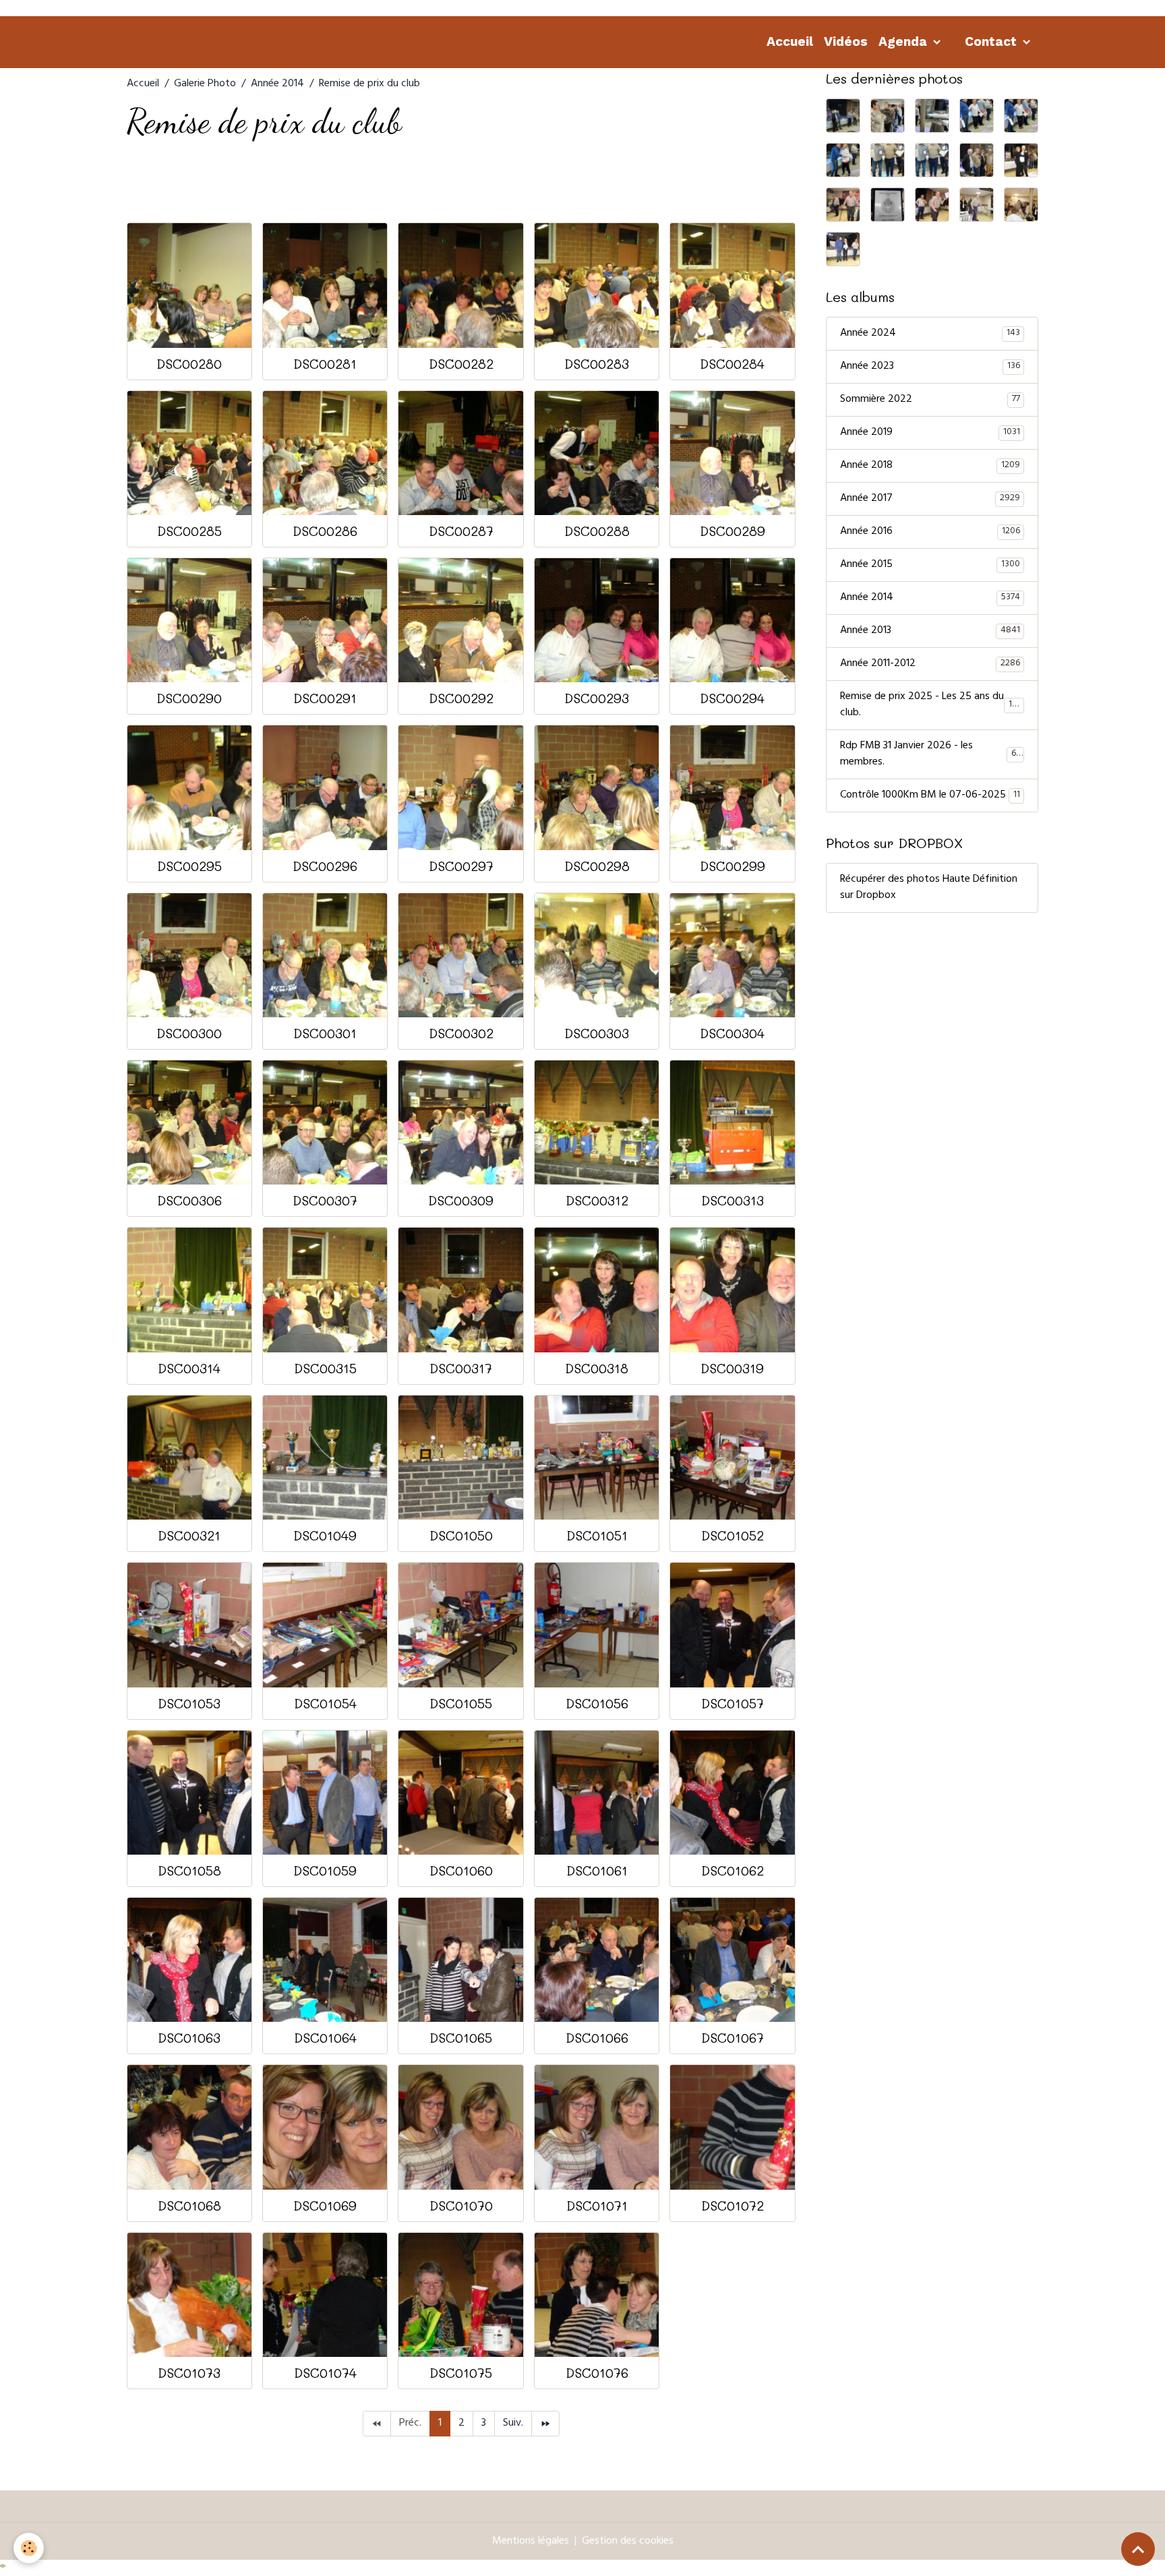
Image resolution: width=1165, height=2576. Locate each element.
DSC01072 (733, 2206)
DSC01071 (597, 2206)
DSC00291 (325, 698)
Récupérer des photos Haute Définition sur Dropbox (929, 888)
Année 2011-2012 (930, 664)
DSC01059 (325, 1870)
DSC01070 (461, 2206)
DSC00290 (189, 698)
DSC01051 (597, 1535)
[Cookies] (29, 2548)
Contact (992, 41)
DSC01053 (189, 1703)
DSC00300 (189, 1033)
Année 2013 (930, 631)
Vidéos (846, 41)
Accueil (790, 41)
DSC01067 (733, 2038)
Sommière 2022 (930, 400)
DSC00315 (325, 1368)
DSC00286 (325, 531)
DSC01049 (325, 1535)
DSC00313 (733, 1200)
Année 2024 (930, 334)
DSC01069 (325, 2206)
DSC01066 (597, 2038)
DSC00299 (733, 866)
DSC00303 (597, 1033)
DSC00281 (325, 364)
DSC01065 (461, 2038)
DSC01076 (597, 2373)
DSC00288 (597, 531)
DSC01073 (189, 2373)
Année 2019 (930, 433)
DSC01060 (461, 1870)
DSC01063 (189, 2038)
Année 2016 (930, 532)
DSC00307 (325, 1200)
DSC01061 (597, 1870)
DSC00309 (461, 1200)
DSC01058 (189, 1870)
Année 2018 (930, 466)
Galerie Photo (205, 84)
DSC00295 (189, 866)
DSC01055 (461, 1703)
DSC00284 (732, 364)
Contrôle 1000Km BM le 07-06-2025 (930, 796)
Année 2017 (930, 499)
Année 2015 (930, 565)
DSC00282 (461, 364)
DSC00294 (732, 698)
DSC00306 (189, 1200)
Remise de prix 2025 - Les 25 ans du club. (931, 705)
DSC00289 (733, 531)
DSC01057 (733, 1703)
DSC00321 (189, 1535)
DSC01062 (733, 1870)
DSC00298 (597, 866)
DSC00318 (597, 1368)
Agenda (904, 41)
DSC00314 (189, 1368)
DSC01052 (733, 1535)
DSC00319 (732, 1368)
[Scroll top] (1138, 2549)
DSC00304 (732, 1033)
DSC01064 (325, 2038)
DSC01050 (461, 1535)
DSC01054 (325, 1703)
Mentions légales (531, 2542)
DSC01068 (189, 2206)
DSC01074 (325, 2373)
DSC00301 (325, 1033)
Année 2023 (930, 367)
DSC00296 (325, 866)
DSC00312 (597, 1200)
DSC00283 (597, 364)
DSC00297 (461, 866)
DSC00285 (189, 531)
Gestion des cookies (628, 2542)
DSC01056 (597, 1703)
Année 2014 (277, 84)
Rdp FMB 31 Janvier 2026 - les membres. (930, 754)
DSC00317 (461, 1368)
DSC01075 (461, 2373)
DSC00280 (189, 364)
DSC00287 (461, 531)
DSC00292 (461, 698)
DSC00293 (597, 698)
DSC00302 (461, 1033)
